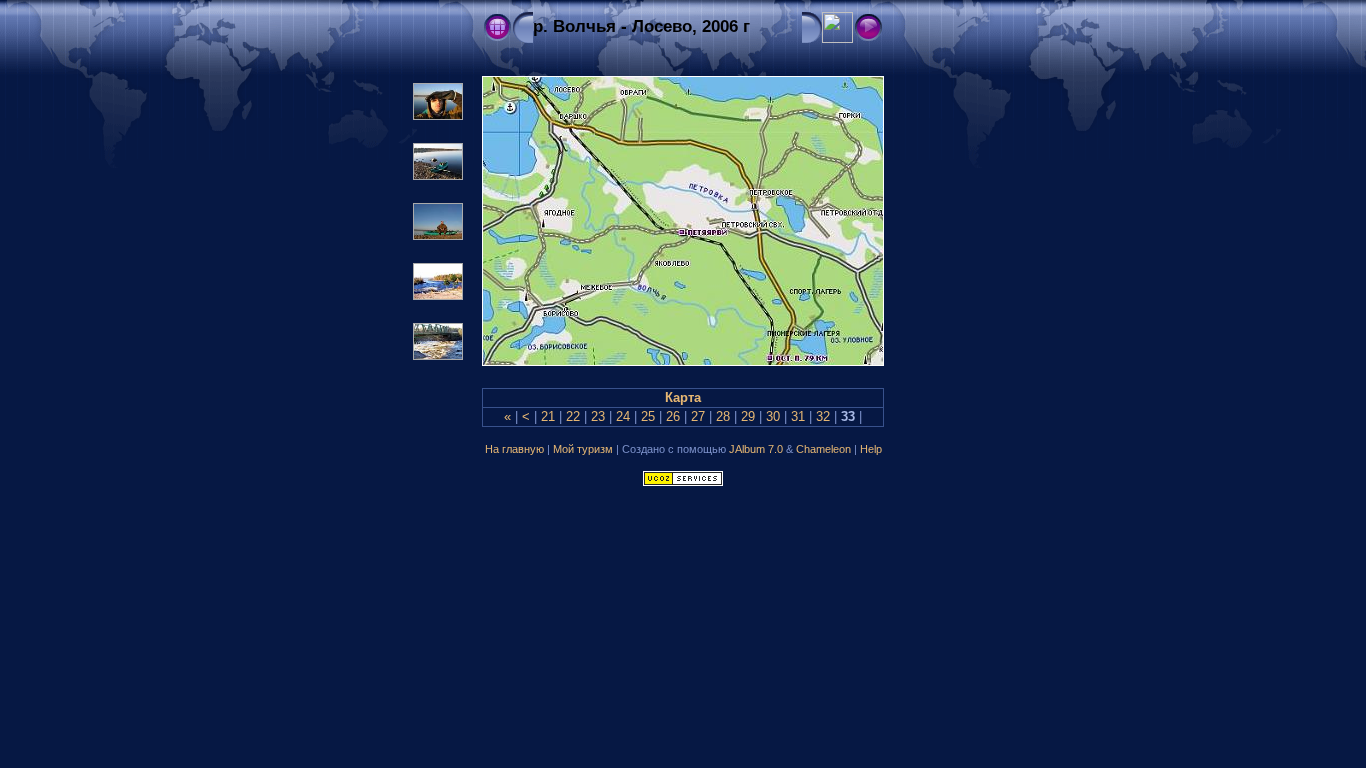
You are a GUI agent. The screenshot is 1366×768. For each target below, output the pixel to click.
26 (673, 417)
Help (871, 449)
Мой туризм (583, 449)
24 (623, 417)
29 (748, 417)
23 (598, 417)
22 (573, 417)
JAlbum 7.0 (756, 449)
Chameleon (823, 449)
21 (548, 417)
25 (648, 417)
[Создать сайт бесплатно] (683, 481)
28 (723, 417)
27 (698, 417)
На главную (516, 449)
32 (823, 417)
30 (773, 417)
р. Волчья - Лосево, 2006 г (641, 26)
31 (798, 417)
